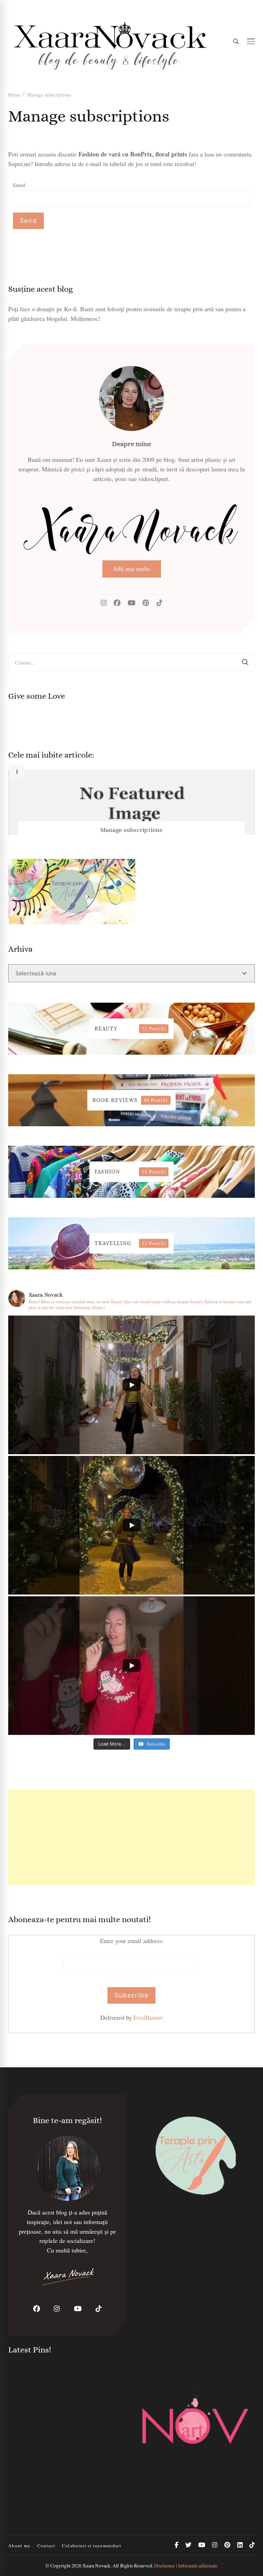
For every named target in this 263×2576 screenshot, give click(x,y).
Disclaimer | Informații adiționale (186, 2566)
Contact (46, 2546)
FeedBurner (148, 2017)
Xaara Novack (96, 2566)
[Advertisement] (131, 1837)
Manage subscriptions (131, 830)
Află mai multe (132, 569)
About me (19, 2546)
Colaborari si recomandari (92, 2546)
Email (19, 185)
